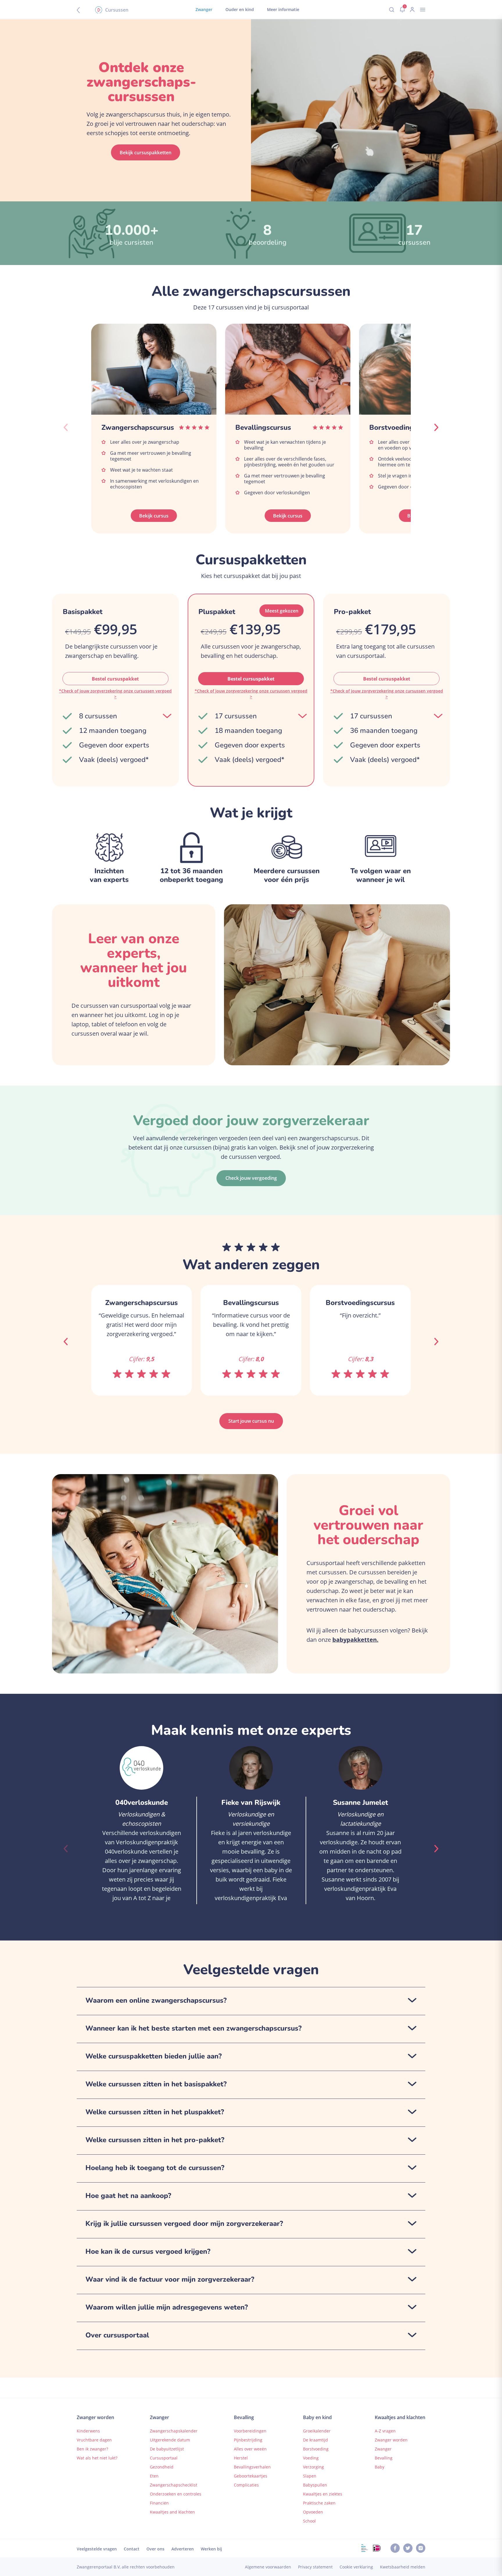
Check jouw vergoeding (251, 1178)
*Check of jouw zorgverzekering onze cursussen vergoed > (115, 694)
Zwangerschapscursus (138, 427)
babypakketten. (355, 1640)
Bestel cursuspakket (115, 679)
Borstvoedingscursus (404, 427)
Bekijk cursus (154, 516)
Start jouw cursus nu (251, 1421)
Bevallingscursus (263, 427)
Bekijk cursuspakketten (146, 153)
